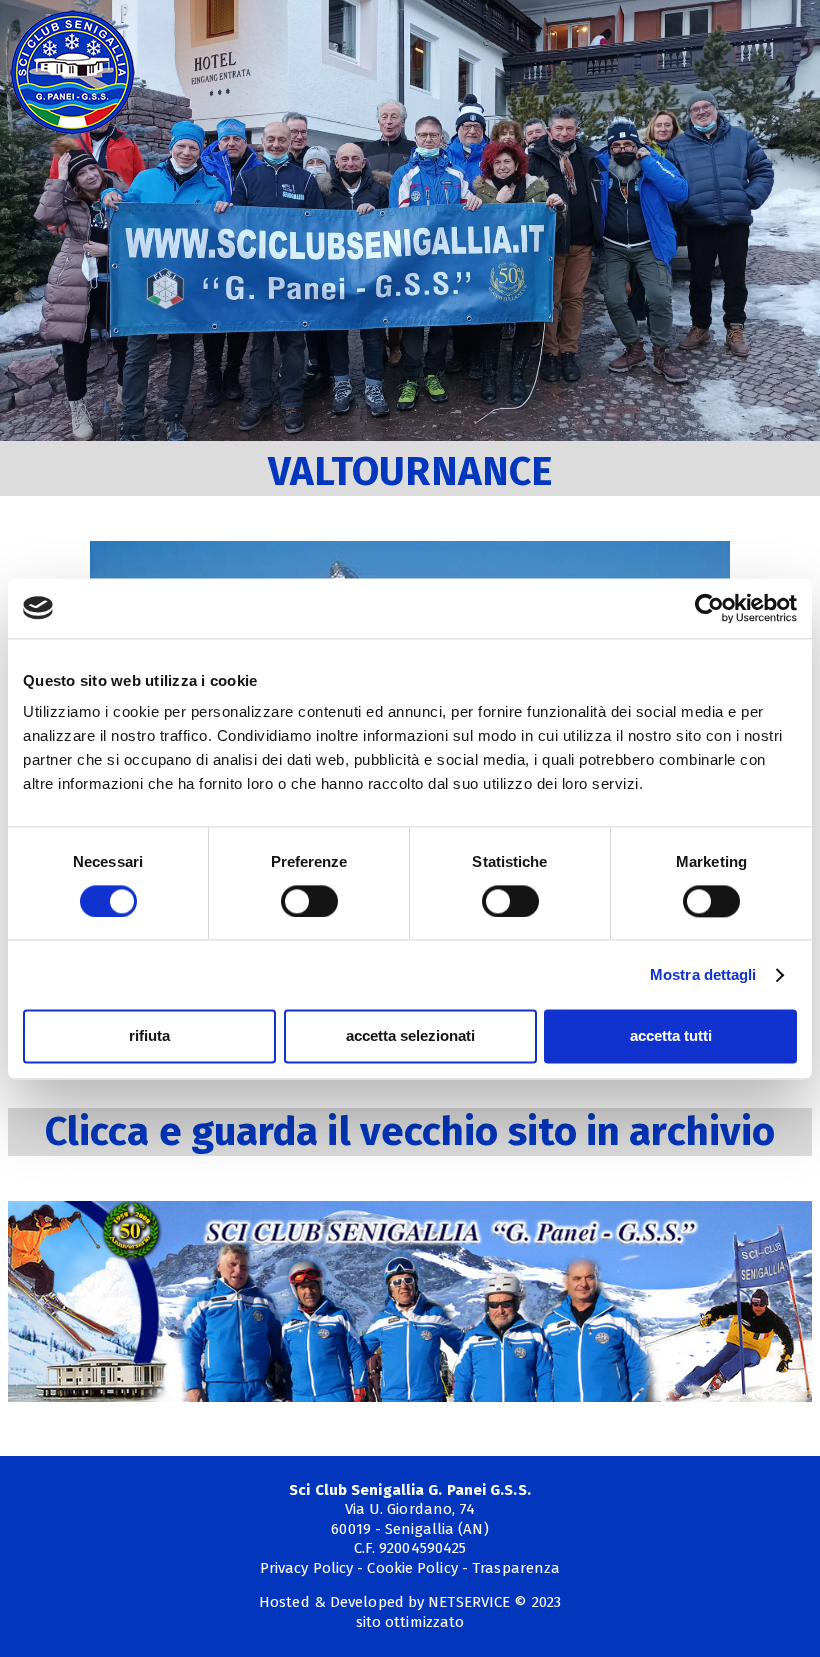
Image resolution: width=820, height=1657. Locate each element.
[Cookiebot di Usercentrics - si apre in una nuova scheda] (709, 608)
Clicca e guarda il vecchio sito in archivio (410, 1132)
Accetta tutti (671, 1036)
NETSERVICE (469, 1602)
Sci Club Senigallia (72, 72)
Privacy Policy (306, 1568)
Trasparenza (516, 1568)
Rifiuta (149, 1036)
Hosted (284, 1602)
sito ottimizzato (410, 1622)
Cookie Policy (412, 1568)
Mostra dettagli (703, 974)
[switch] (309, 901)
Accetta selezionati (410, 1036)
